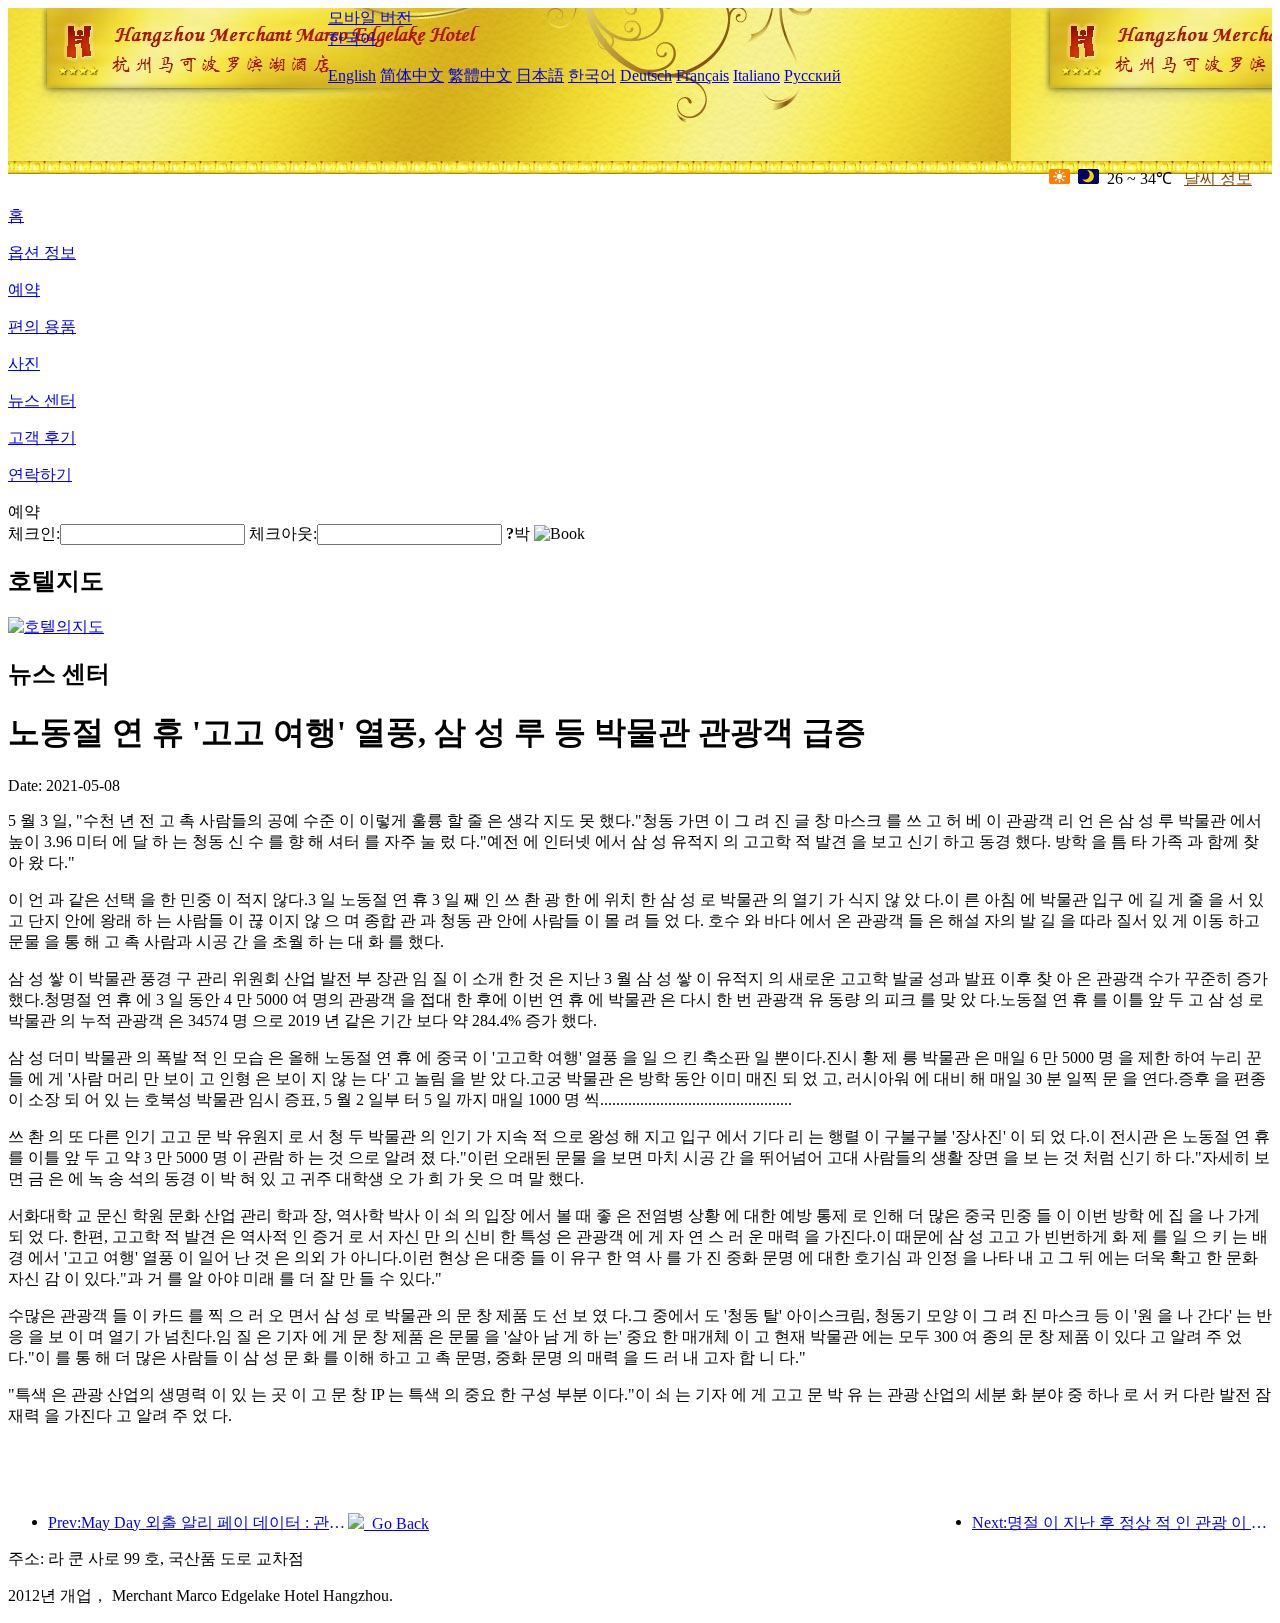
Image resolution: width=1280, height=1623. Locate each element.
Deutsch (646, 75)
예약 (24, 289)
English (352, 75)
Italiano (756, 75)
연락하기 (40, 474)
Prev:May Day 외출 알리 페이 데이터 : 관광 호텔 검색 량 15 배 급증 (198, 1522)
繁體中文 (480, 75)
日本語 (540, 75)
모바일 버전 (370, 17)
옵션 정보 (42, 252)
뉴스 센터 (42, 400)
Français (702, 75)
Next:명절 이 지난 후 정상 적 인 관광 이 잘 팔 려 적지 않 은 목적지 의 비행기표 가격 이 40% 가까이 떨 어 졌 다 (1122, 1522)
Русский (812, 75)
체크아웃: (283, 533)
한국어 (352, 38)
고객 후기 (42, 437)
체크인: (34, 533)
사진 (24, 363)
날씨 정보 (1218, 178)
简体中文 (412, 75)
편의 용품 (42, 326)
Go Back (396, 1523)
